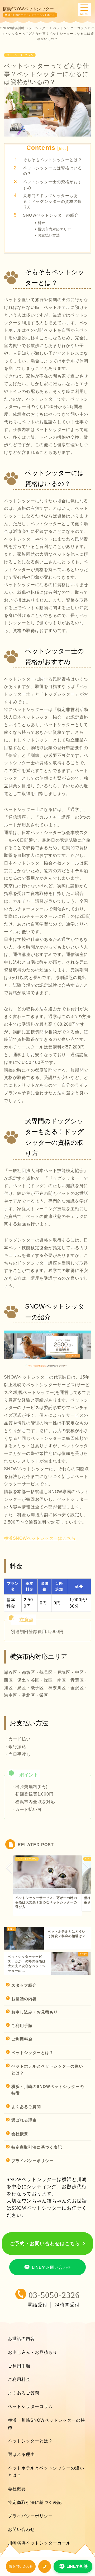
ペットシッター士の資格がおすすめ (53, 185)
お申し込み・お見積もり (35, 2012)
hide (63, 149)
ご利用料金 (22, 2039)
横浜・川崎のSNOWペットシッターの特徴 (48, 2090)
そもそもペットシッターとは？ (53, 160)
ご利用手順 (22, 2026)
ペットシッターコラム (20, 55)
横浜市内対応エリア (54, 229)
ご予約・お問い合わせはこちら (45, 2244)
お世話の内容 (24, 1999)
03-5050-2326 (54, 2295)
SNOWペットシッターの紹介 (51, 215)
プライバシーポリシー (32, 2161)
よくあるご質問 (26, 2107)
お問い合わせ (21, 2529)
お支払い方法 (49, 235)
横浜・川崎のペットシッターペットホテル (30, 15)
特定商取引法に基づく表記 (37, 2147)
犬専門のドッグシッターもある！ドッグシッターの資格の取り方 (53, 201)
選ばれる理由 (24, 2120)
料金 (41, 223)
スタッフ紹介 (24, 1985)
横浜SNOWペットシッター (28, 9)
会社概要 (20, 2134)
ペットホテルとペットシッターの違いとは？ (47, 2070)
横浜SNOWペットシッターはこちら (40, 1538)
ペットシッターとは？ (32, 2053)
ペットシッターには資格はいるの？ (53, 171)
